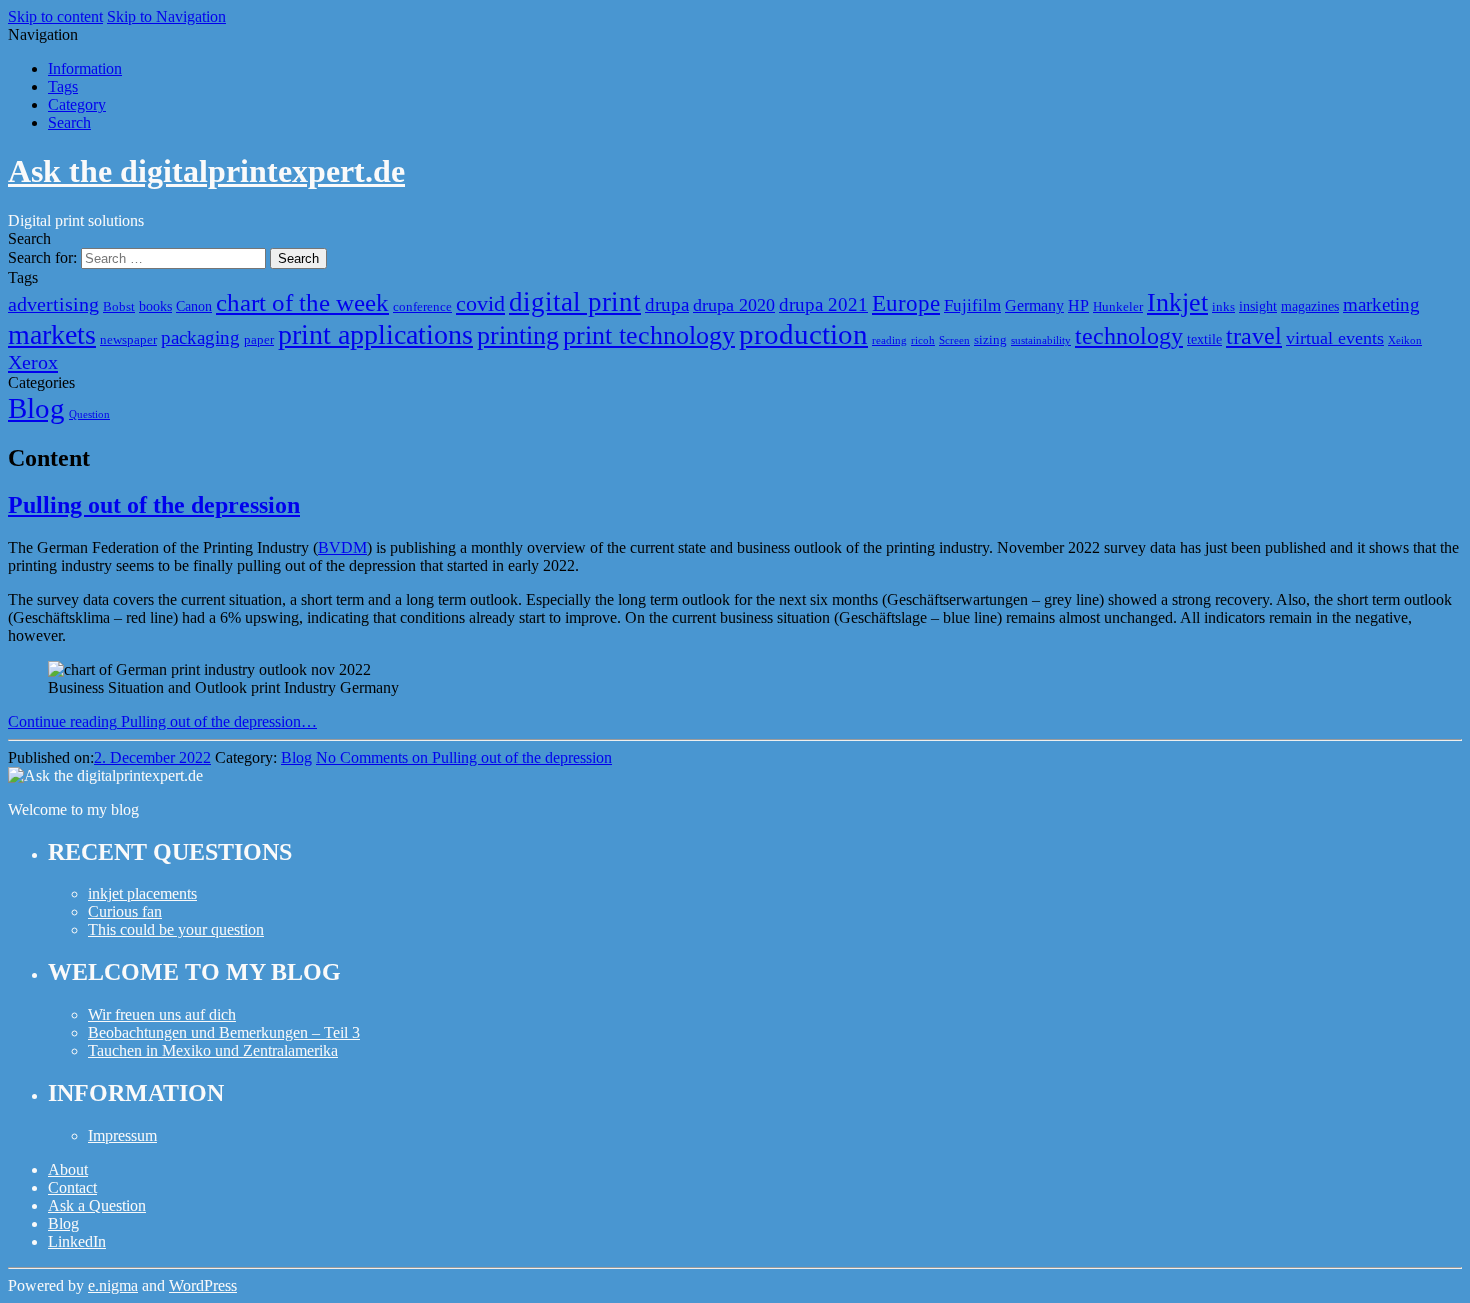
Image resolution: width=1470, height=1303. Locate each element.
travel (1254, 335)
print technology (649, 335)
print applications (375, 334)
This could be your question (176, 929)
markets (52, 334)
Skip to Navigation (166, 16)
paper (259, 340)
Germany (1034, 305)
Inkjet (1177, 302)
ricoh (923, 340)
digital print (575, 302)
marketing (1381, 304)
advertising (53, 304)
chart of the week (302, 302)
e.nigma (113, 1285)
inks (1223, 307)
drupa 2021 (823, 304)
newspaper (128, 340)
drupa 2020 (734, 305)
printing (518, 335)
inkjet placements (142, 893)
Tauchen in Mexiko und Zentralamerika (213, 1050)
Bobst (119, 307)
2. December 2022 (152, 757)
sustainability (1041, 340)
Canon (194, 306)
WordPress (203, 1285)
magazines (1310, 306)
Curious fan (125, 911)
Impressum (122, 1135)
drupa (667, 304)
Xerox (33, 362)
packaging (200, 337)
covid (480, 303)
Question (89, 414)
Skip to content (55, 16)
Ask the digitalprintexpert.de (206, 171)
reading (889, 340)
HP (1078, 305)
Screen (954, 340)
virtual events (1335, 338)
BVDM (342, 547)
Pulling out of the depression (154, 505)
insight (1258, 306)
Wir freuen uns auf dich (162, 1014)
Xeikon (1405, 340)
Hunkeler (1118, 307)
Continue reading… (162, 721)
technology (1129, 335)
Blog (36, 408)
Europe (906, 303)
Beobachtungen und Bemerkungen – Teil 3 (224, 1032)
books (155, 306)
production (803, 334)
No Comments (464, 757)
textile (1204, 339)
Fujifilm (972, 305)
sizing (990, 340)
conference (422, 307)
